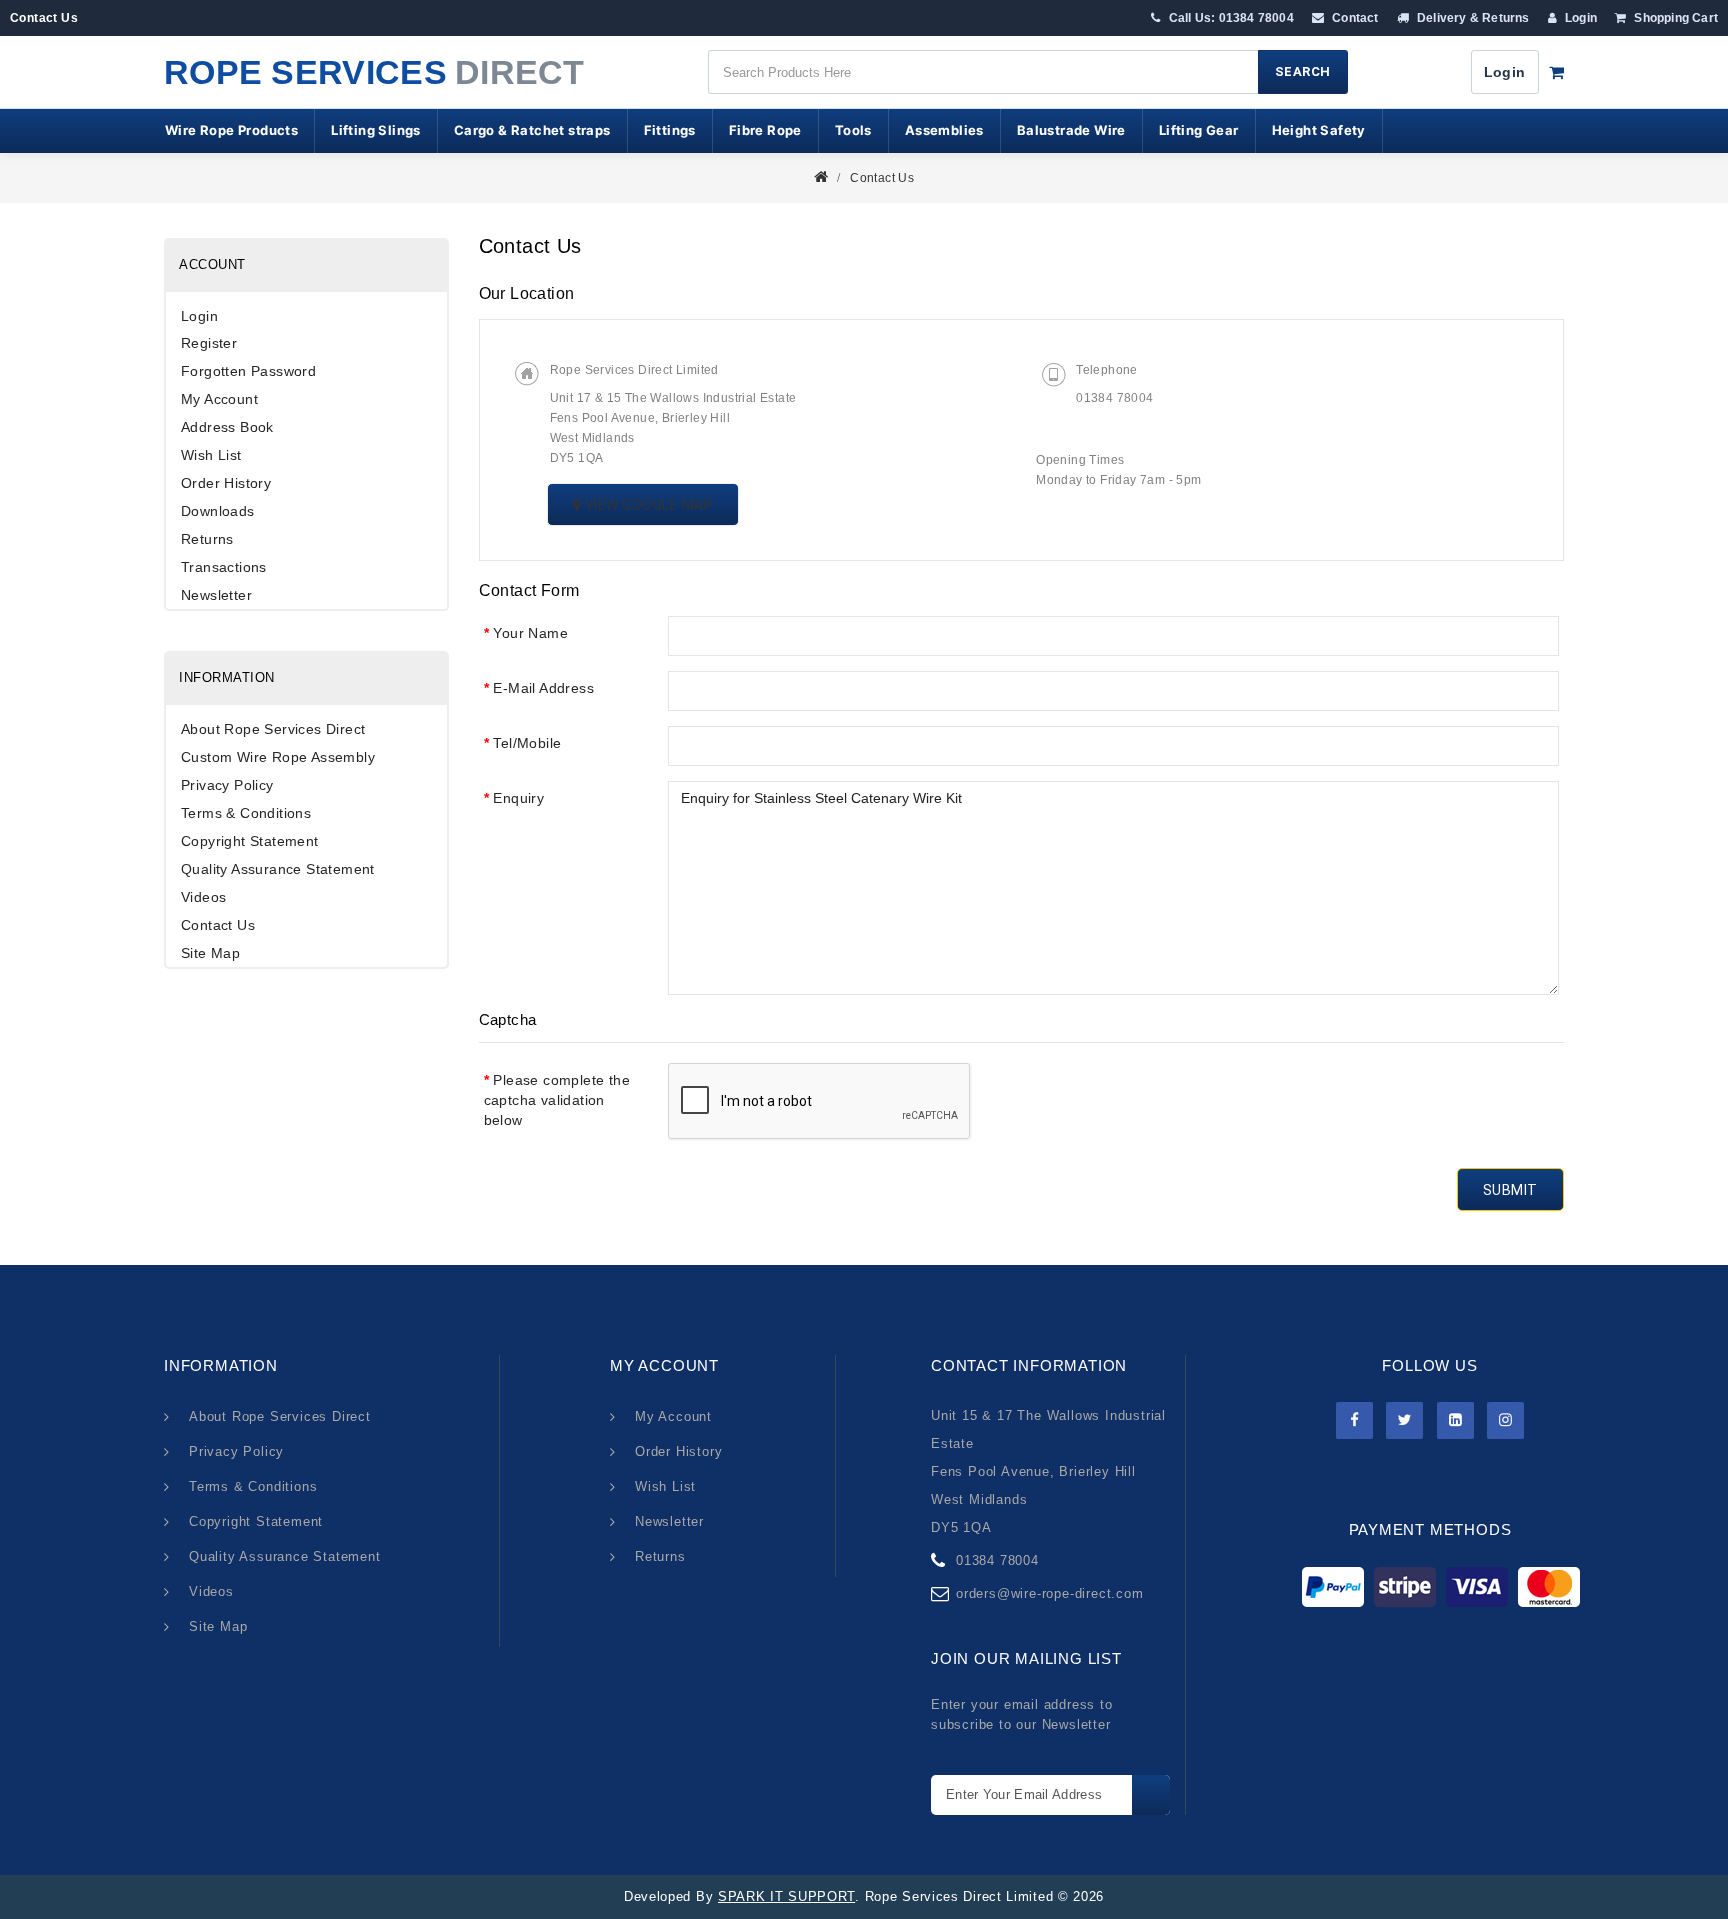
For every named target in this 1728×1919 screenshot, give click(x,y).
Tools (853, 130)
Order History (226, 483)
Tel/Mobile (527, 743)
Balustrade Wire (1071, 130)
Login (1579, 18)
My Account (219, 399)
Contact (1354, 18)
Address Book (227, 427)
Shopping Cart (1674, 18)
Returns (207, 539)
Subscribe (1151, 1795)
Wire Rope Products (231, 130)
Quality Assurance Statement (278, 869)
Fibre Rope (765, 130)
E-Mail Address (543, 688)
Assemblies (944, 130)
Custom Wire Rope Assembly (278, 757)
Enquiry (518, 798)
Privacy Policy (227, 785)
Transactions (224, 567)
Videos (203, 897)
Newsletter (216, 595)
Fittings (670, 130)
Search (1303, 71)
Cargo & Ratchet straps (532, 130)
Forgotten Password (248, 371)
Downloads (218, 511)
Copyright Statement (250, 841)
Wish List (211, 455)
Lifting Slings (376, 130)
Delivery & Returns (1472, 18)
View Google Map (647, 505)
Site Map (210, 953)
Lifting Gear (1199, 130)
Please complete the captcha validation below (557, 1100)
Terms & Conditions (246, 813)
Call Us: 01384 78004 (1229, 18)
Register (209, 343)
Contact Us (882, 178)
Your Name (530, 633)
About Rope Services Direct (273, 729)
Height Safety (1319, 130)
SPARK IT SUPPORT (786, 1896)
